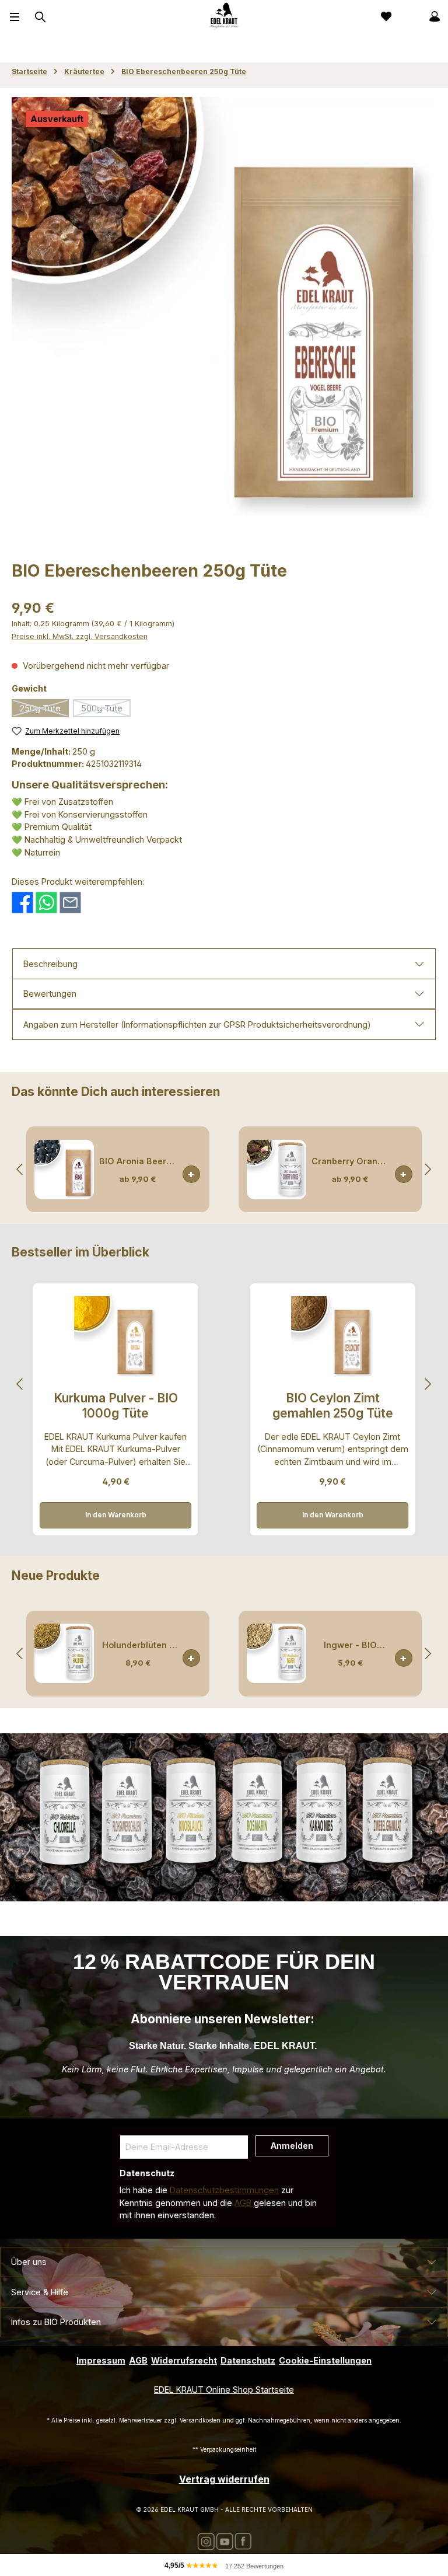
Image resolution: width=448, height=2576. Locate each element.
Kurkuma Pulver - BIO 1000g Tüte (116, 1406)
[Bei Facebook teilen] (22, 901)
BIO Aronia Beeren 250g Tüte (138, 1161)
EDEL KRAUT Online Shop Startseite (224, 2390)
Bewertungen (50, 994)
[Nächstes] (428, 1169)
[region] (224, 309)
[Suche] (39, 17)
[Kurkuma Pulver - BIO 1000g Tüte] (116, 1338)
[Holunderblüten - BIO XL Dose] (64, 1653)
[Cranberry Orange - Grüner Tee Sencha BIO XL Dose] (276, 1170)
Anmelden (292, 2146)
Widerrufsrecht (184, 2360)
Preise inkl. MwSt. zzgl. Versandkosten (80, 636)
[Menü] (15, 16)
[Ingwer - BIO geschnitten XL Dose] (276, 1653)
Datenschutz (248, 2360)
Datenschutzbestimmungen (224, 2190)
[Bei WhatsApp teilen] (46, 901)
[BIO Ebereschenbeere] (224, 309)
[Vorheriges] (20, 1169)
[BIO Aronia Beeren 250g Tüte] (64, 1170)
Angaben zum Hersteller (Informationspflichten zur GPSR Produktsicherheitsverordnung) (197, 1025)
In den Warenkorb (191, 1174)
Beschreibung (50, 964)
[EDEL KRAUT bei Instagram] (206, 2541)
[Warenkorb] (409, 16)
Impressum (101, 2360)
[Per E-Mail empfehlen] (70, 901)
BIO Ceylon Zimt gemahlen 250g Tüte (333, 1406)
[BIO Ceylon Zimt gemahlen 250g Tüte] (332, 1338)
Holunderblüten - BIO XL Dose (138, 1645)
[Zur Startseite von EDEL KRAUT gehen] (224, 16)
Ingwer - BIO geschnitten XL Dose (350, 1645)
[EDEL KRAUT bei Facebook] (243, 2541)
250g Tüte (44, 710)
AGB (243, 2203)
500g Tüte (106, 710)
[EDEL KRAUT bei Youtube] (225, 2541)
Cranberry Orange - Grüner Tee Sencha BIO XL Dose (350, 1161)
